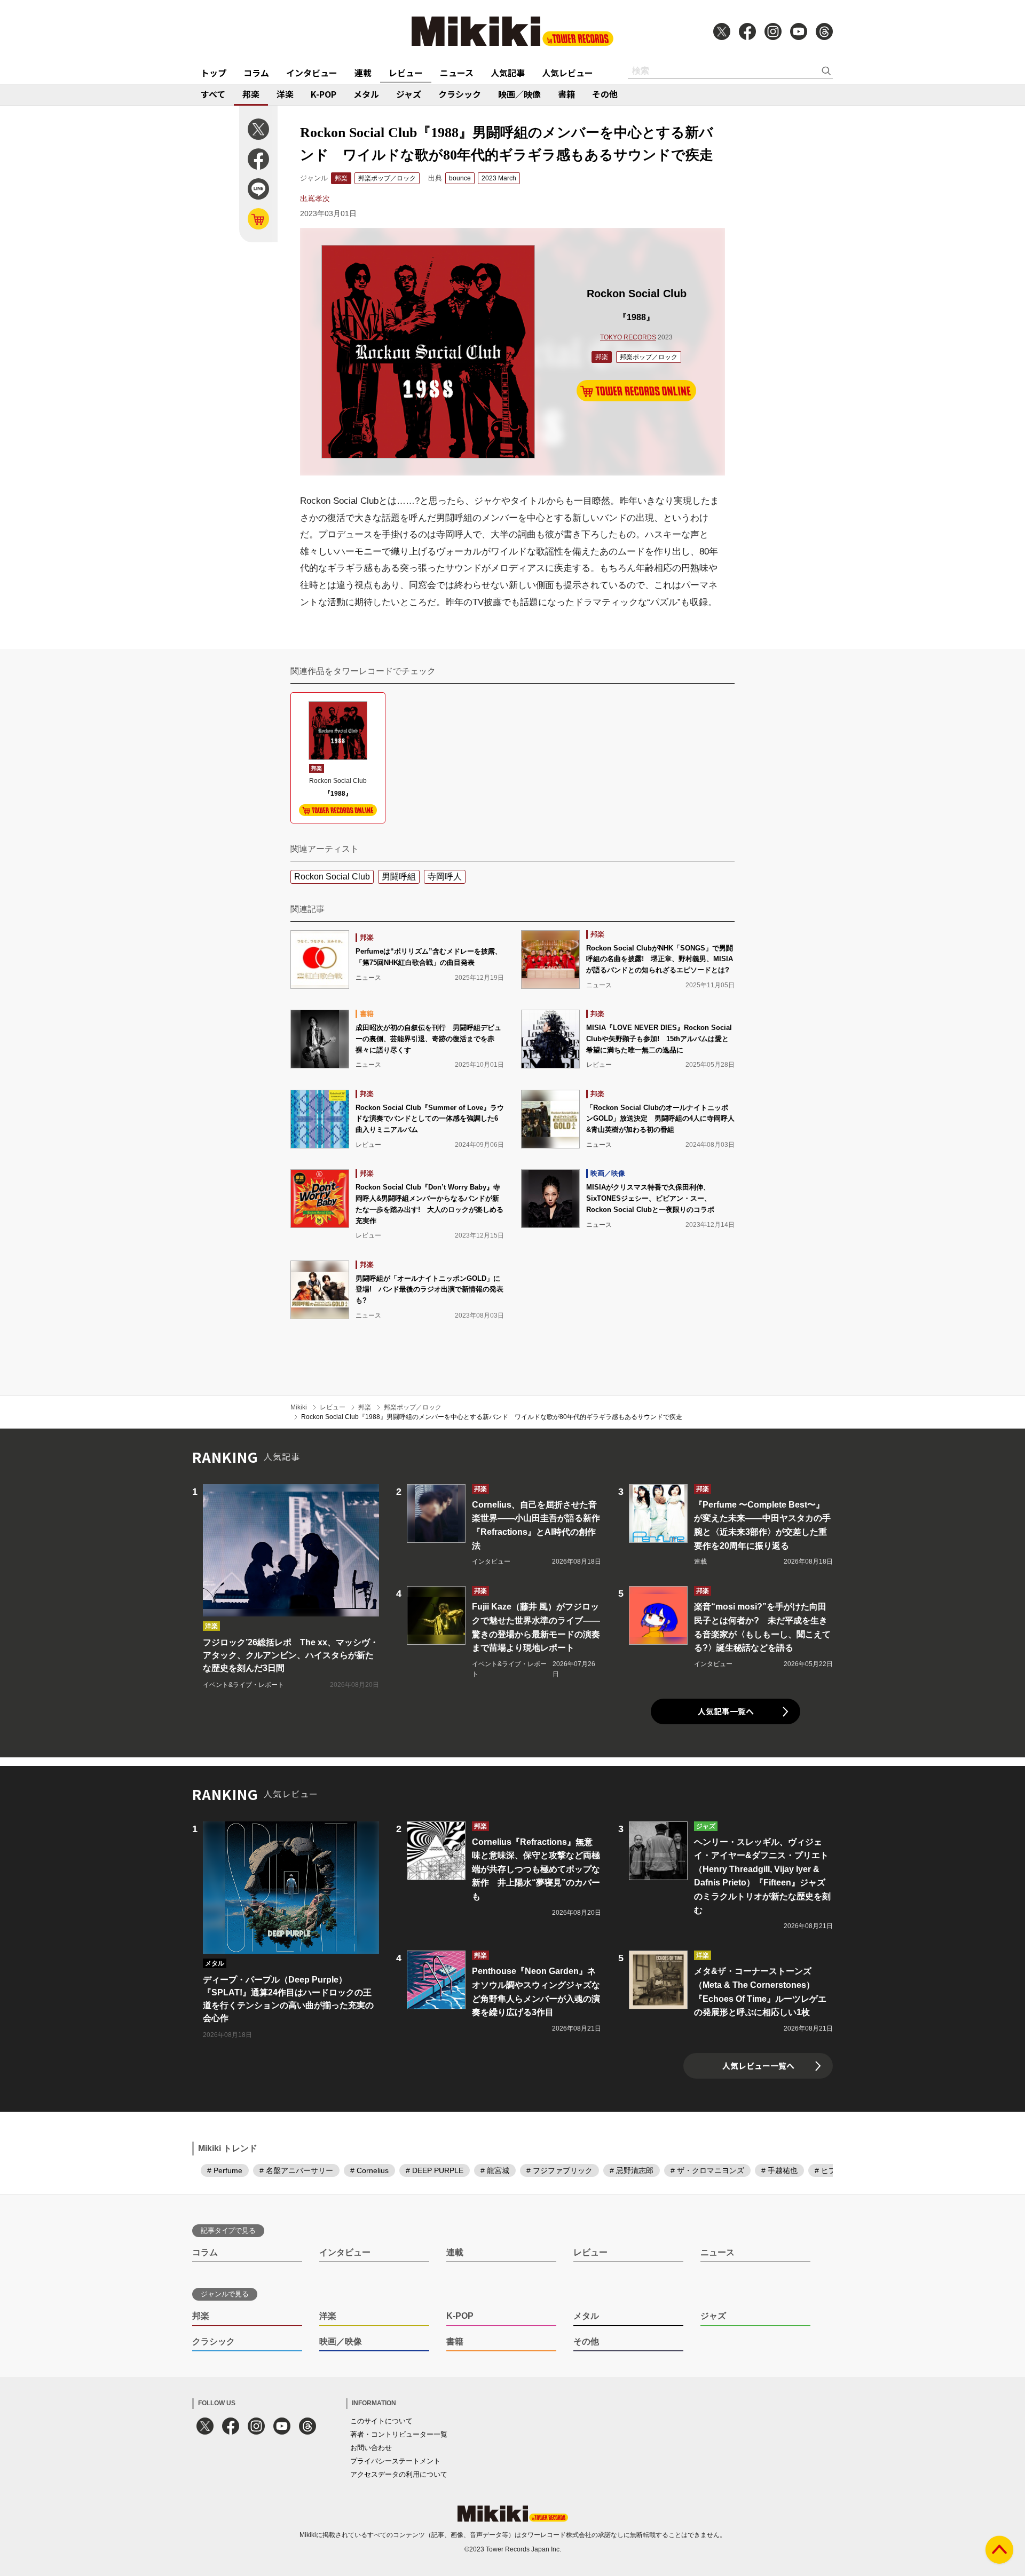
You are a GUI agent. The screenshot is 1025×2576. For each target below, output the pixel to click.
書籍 (566, 94)
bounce (460, 178)
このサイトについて (381, 2421)
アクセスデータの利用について (399, 2474)
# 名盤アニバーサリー (296, 2170)
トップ (214, 73)
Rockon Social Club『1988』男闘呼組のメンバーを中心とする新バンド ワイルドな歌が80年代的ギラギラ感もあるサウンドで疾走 (492, 1417)
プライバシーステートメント (395, 2461)
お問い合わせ (371, 2448)
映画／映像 (519, 94)
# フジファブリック (559, 2170)
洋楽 (285, 94)
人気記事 (508, 73)
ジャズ (409, 94)
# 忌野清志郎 (632, 2170)
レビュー (406, 73)
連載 (363, 73)
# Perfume (225, 2170)
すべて (213, 94)
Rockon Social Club (332, 877)
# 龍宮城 (495, 2170)
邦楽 (251, 94)
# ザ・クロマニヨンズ (707, 2170)
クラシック (460, 94)
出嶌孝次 (315, 199)
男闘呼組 (399, 877)
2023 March (499, 178)
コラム (256, 73)
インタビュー (312, 73)
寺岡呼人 (445, 877)
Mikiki (299, 1407)
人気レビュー (567, 73)
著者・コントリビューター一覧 (399, 2434)
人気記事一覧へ (726, 1711)
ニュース (457, 73)
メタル (366, 94)
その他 (605, 94)
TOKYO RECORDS (628, 337)
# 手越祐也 (779, 2170)
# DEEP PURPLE (435, 2170)
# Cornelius (369, 2170)
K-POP (324, 94)
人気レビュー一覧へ (758, 2066)
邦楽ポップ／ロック (387, 178)
